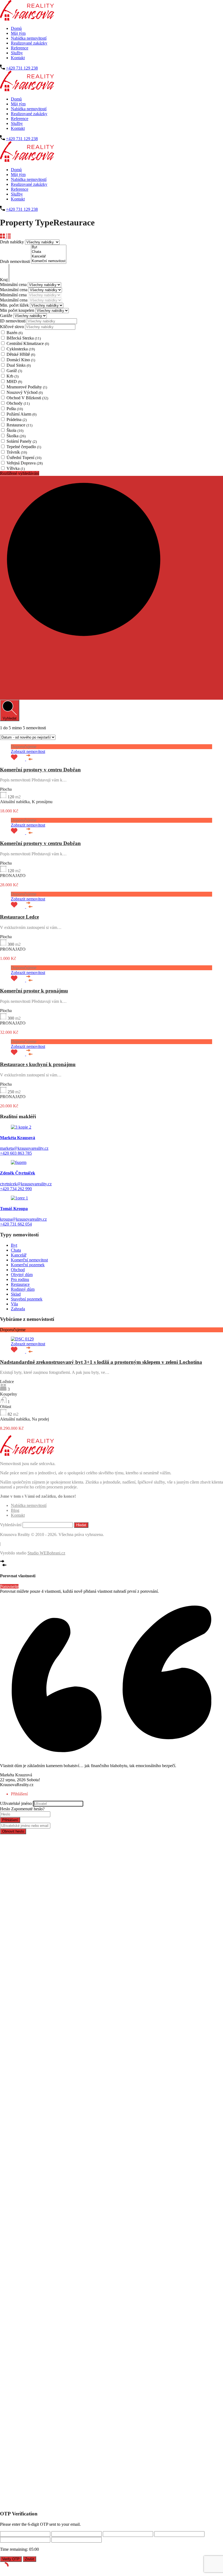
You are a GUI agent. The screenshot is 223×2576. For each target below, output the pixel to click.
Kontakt (18, 58)
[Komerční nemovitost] (49, 261)
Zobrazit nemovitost (28, 751)
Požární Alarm (21, 414)
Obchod (18, 1270)
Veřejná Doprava (25, 463)
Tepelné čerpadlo (24, 447)
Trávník (17, 452)
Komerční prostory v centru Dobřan (40, 770)
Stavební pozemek (27, 1299)
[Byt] (49, 247)
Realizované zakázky (29, 43)
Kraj (4, 280)
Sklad (16, 1294)
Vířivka (16, 468)
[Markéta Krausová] (21, 1127)
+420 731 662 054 (16, 1224)
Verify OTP (11, 2559)
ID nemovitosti (13, 321)
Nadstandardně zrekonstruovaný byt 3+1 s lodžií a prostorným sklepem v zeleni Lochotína (101, 1362)
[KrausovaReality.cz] (27, 19)
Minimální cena (14, 285)
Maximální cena (14, 290)
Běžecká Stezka (24, 338)
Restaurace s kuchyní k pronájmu (38, 1064)
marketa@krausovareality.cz (24, 1148)
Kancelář (19, 1255)
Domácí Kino (21, 360)
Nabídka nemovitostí (29, 38)
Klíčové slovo (13, 327)
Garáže (7, 315)
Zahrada (18, 1309)
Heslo (5, 1809)
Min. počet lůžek (15, 305)
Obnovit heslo (13, 1831)
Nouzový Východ (25, 392)
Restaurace (19, 425)
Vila (14, 1304)
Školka (16, 436)
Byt (14, 1245)
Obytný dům (22, 1275)
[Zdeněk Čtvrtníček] (19, 1162)
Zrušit (30, 2559)
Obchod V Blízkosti (27, 398)
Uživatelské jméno (16, 1803)
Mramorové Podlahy (27, 387)
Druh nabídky (13, 242)
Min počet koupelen (18, 310)
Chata (16, 1250)
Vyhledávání (11, 1525)
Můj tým (18, 33)
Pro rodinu (20, 1279)
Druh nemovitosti (16, 261)
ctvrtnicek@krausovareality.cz (26, 1184)
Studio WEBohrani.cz (46, 1553)
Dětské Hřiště (21, 354)
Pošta (15, 409)
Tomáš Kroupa (14, 1209)
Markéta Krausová (18, 1138)
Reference (20, 48)
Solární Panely (22, 441)
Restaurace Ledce (19, 917)
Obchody (18, 403)
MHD (14, 381)
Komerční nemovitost (29, 1260)
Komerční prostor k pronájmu (34, 991)
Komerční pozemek (28, 1265)
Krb (13, 376)
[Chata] (49, 252)
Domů (16, 28)
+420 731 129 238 (22, 68)
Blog (15, 1510)
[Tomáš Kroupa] (19, 1198)
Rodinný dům (23, 1289)
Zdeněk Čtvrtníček (18, 1173)
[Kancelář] (49, 257)
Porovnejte (9, 1586)
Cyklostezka (21, 349)
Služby (17, 53)
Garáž (14, 371)
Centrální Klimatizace (28, 343)
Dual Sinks (19, 365)
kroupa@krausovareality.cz (23, 1219)
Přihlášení (10, 1820)
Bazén (15, 333)
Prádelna (17, 420)
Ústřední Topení (24, 458)
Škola (15, 430)
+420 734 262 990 (16, 1189)
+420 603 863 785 (16, 1153)
